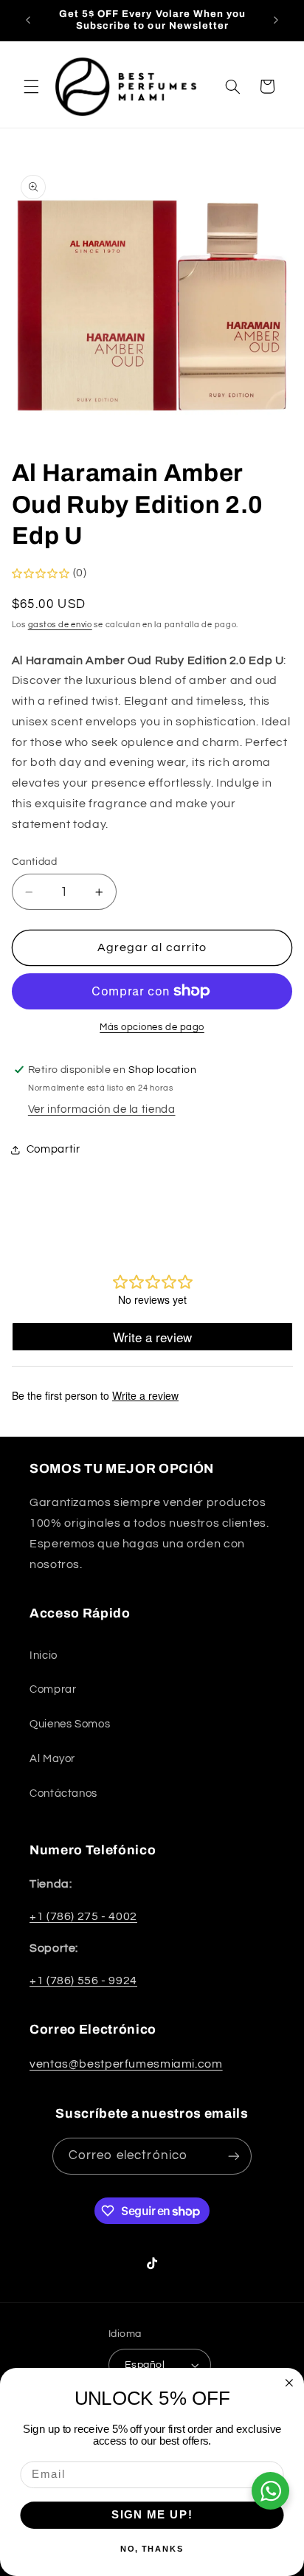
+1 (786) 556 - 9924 (83, 1981)
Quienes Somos (70, 1724)
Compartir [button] (53, 1149)
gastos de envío (60, 625)
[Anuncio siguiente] (276, 20)
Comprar (53, 1689)
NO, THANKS (152, 2549)
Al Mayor (52, 1759)
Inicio (44, 1655)
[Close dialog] (289, 2383)
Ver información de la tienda (102, 1109)
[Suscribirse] (234, 2156)
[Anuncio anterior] (28, 20)
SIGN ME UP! (152, 2515)
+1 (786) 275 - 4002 (83, 1916)
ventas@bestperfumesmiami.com (126, 2064)
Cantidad (34, 862)
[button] (31, 86)
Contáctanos (63, 1793)
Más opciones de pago (152, 1028)
